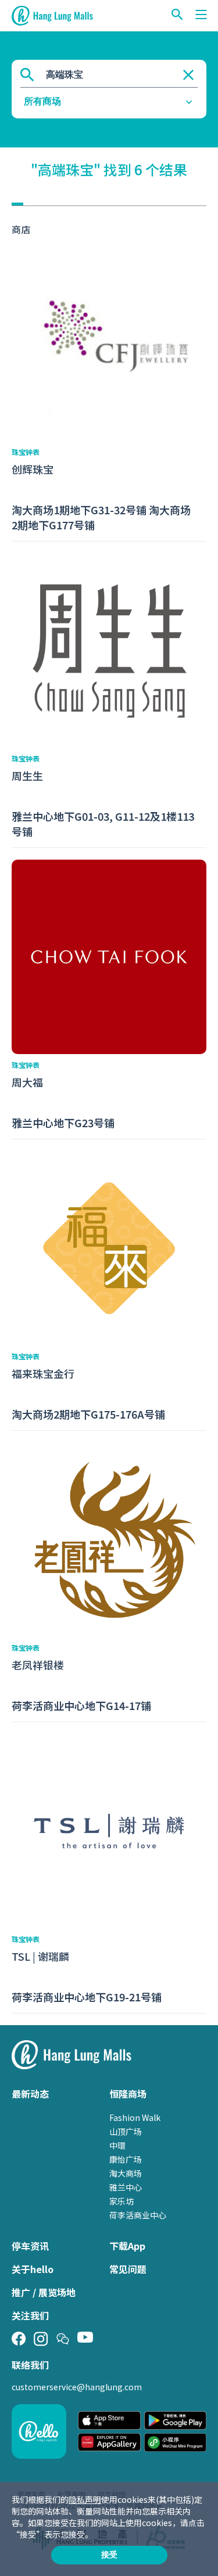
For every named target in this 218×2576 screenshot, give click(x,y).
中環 (117, 2145)
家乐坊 (121, 2201)
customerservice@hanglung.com (77, 2387)
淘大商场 (126, 2173)
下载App (127, 2246)
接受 (109, 2555)
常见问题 (128, 2269)
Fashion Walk (135, 2117)
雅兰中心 (126, 2187)
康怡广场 (126, 2159)
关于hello (33, 2269)
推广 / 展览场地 (44, 2292)
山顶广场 (126, 2131)
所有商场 (42, 101)
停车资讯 (30, 2246)
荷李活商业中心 (138, 2215)
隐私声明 (85, 2499)
